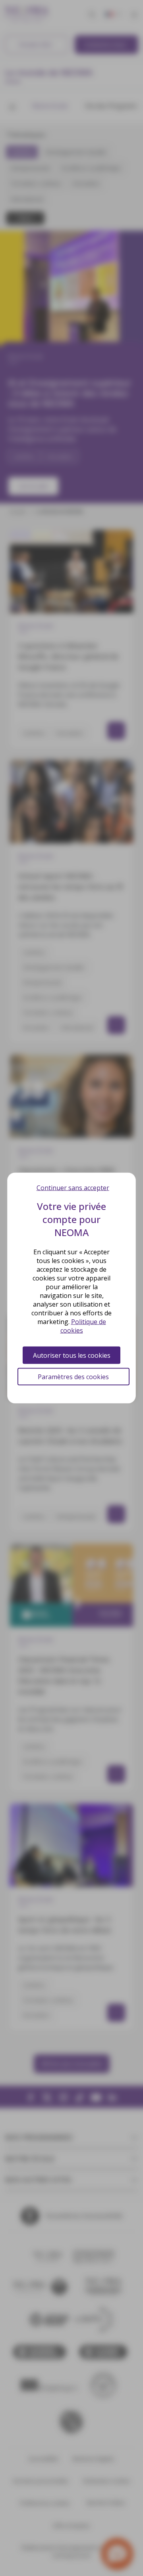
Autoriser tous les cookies (72, 1355)
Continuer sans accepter (73, 1188)
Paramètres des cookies (73, 1377)
